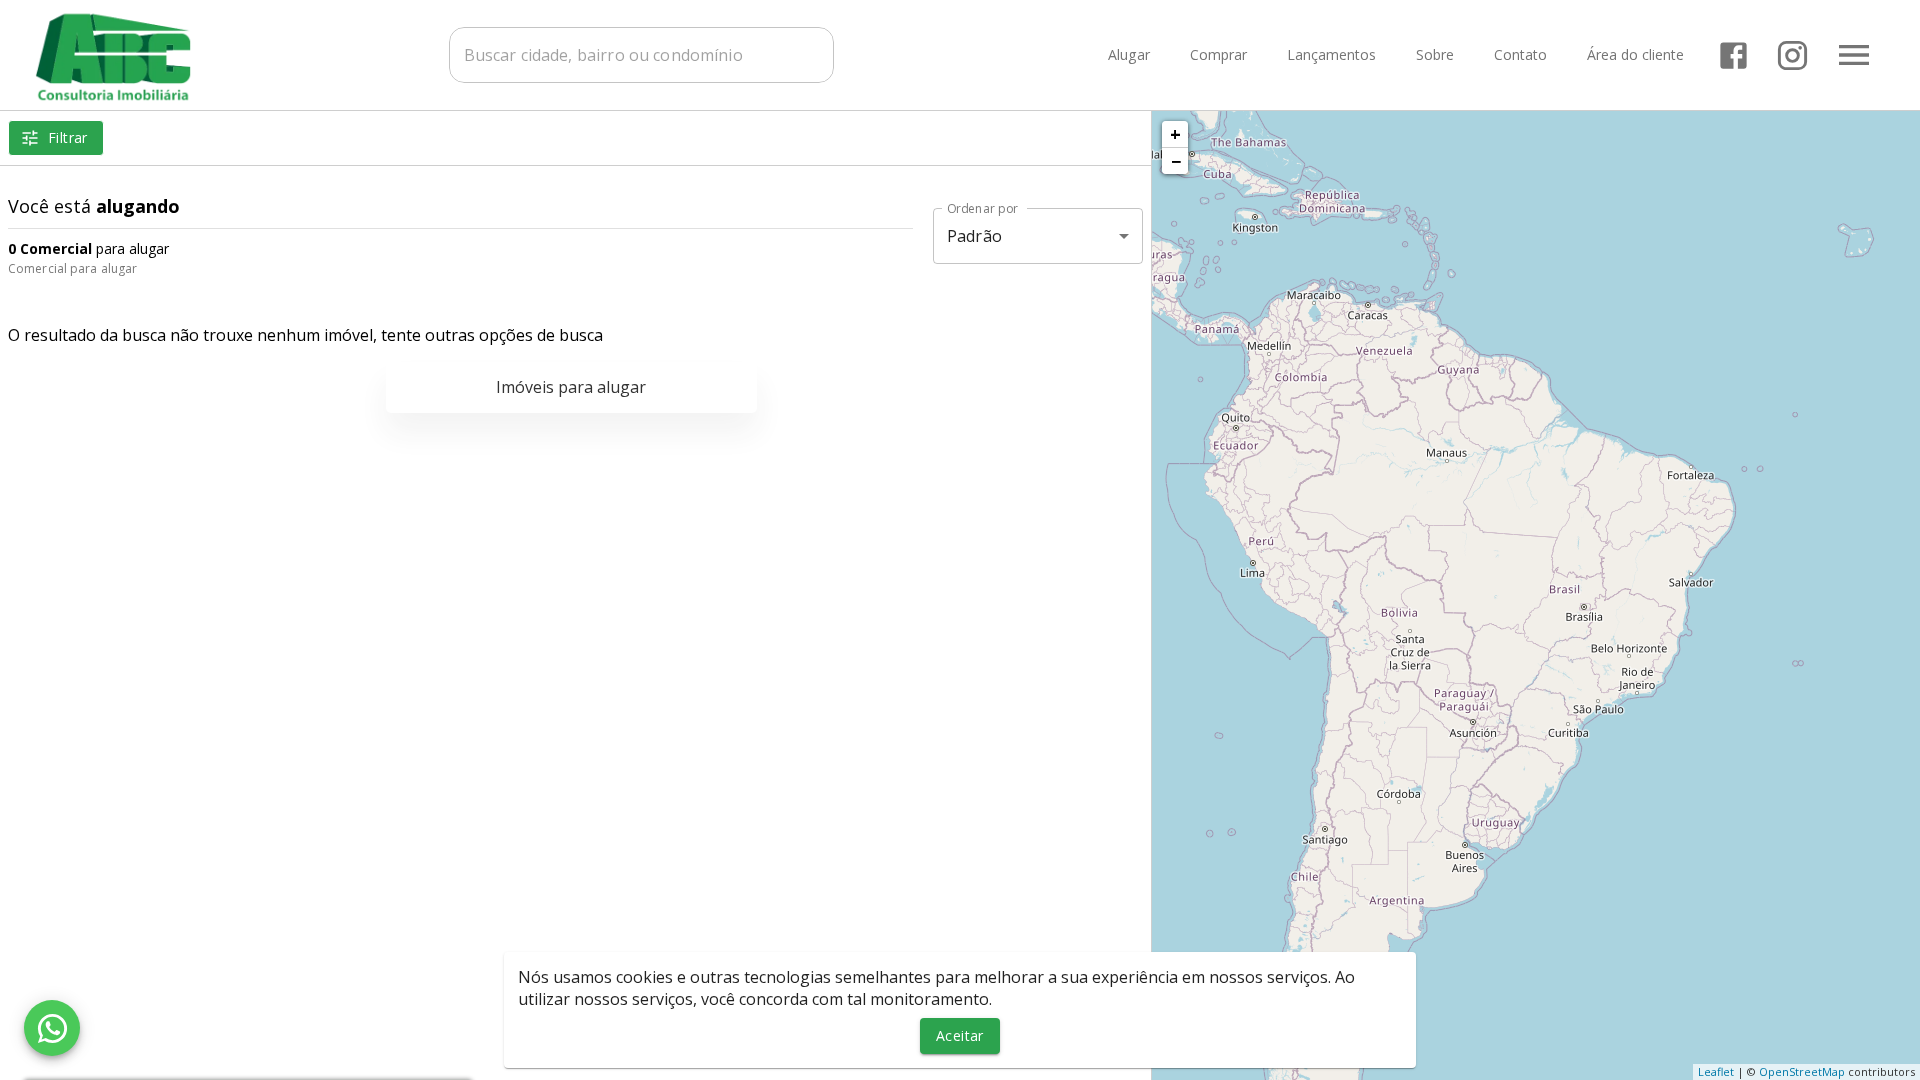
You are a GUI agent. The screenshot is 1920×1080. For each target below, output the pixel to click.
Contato (1520, 55)
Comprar (1218, 55)
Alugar (1129, 55)
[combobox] (641, 55)
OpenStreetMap (1802, 1071)
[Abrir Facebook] (1733, 55)
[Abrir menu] (1854, 55)
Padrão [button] (974, 236)
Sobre (1435, 55)
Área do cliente (1635, 55)
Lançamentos (1331, 55)
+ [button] (1175, 134)
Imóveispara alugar (571, 387)
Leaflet (1716, 1071)
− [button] (1176, 161)
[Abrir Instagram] (1792, 55)
